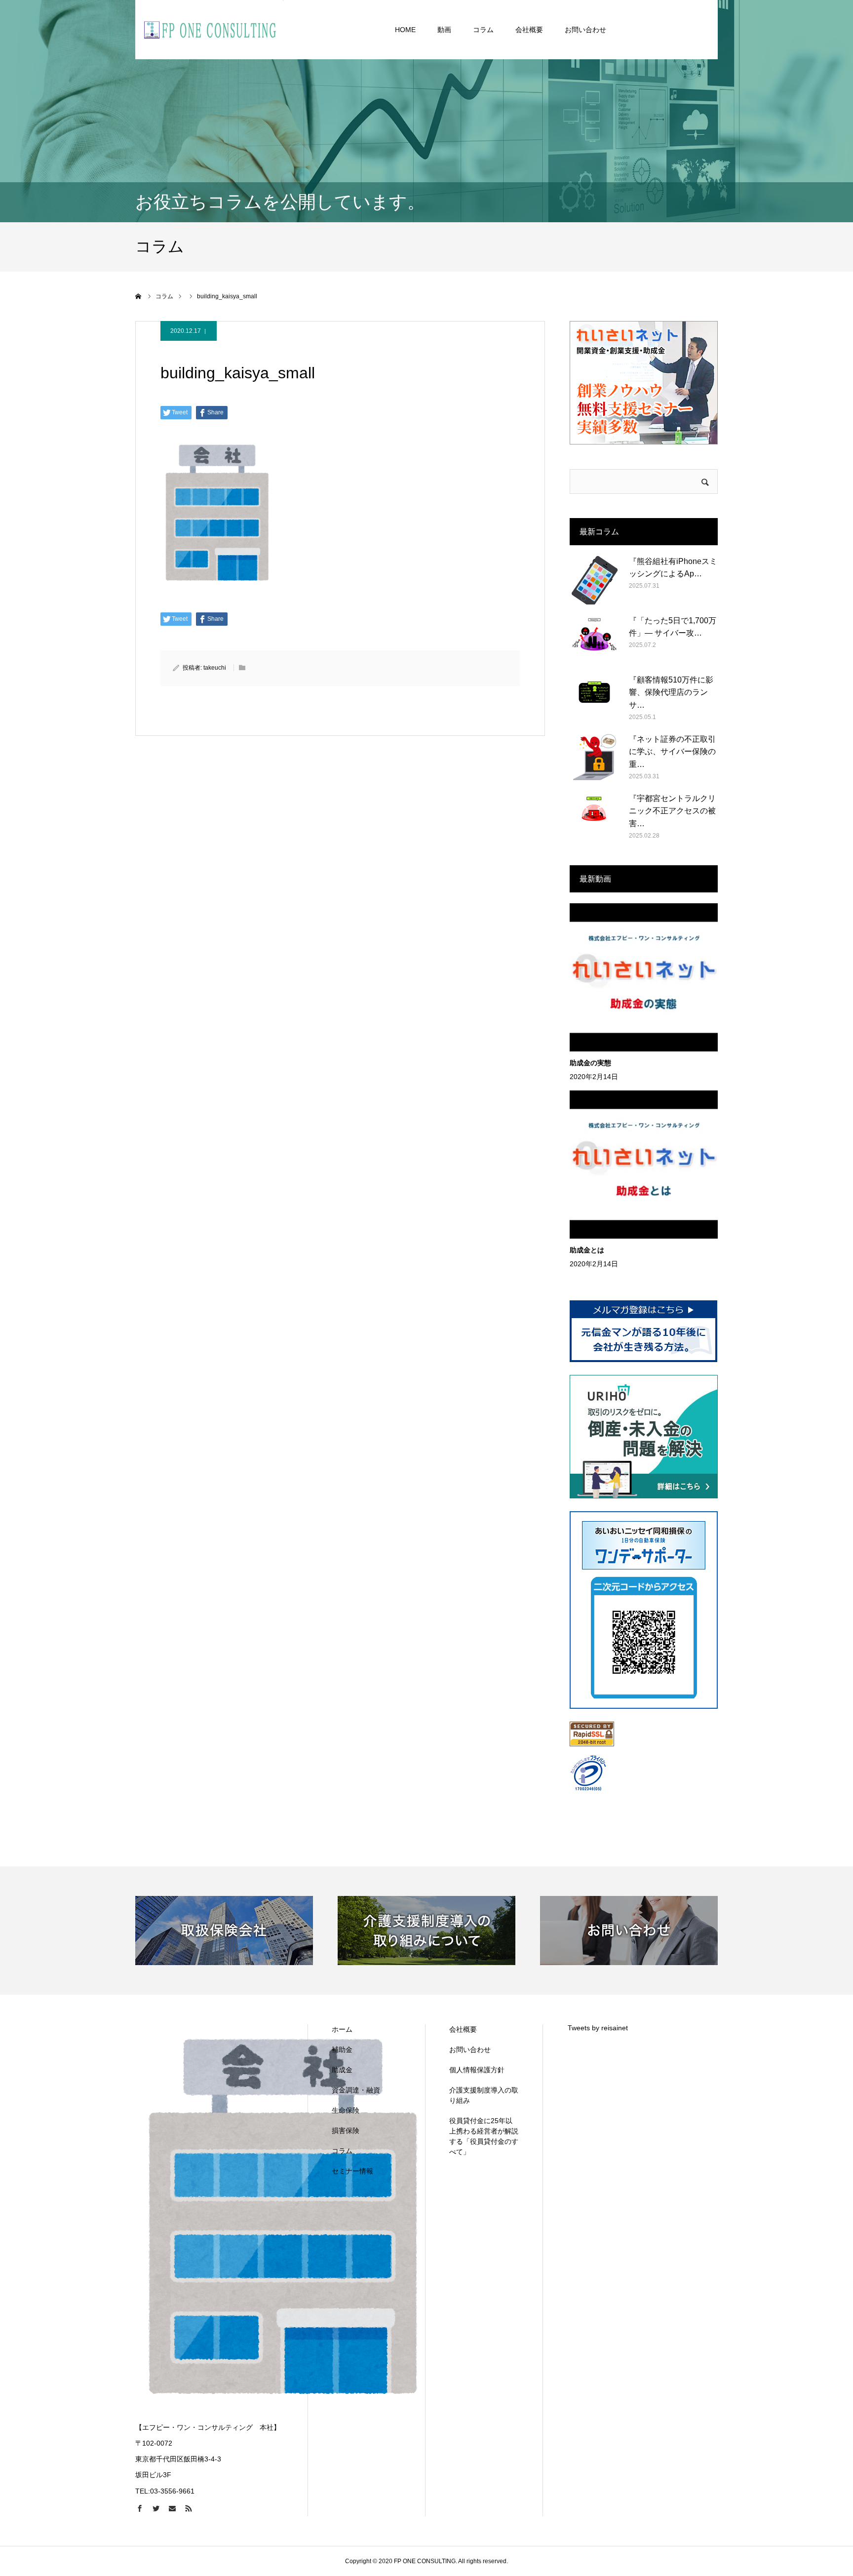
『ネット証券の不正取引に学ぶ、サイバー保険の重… (672, 752)
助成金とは (587, 1250)
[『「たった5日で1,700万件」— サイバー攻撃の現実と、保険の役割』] (594, 639)
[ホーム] (139, 296)
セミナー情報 (352, 2171)
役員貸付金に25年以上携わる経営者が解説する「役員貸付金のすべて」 (484, 2136)
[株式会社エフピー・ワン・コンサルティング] (209, 30)
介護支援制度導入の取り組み (484, 2095)
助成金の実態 (590, 1063)
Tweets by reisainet (598, 2028)
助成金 (342, 2070)
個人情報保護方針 (477, 2070)
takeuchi (215, 668)
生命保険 (346, 2110)
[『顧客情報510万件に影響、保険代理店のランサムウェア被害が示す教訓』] (594, 698)
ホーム (342, 2029)
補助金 (342, 2050)
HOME (405, 30)
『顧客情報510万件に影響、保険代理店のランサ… (671, 692)
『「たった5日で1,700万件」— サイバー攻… (673, 627)
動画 (444, 30)
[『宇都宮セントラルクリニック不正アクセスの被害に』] (594, 817)
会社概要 (529, 30)
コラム (483, 30)
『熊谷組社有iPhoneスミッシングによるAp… (673, 568)
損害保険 (346, 2131)
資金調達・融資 (356, 2090)
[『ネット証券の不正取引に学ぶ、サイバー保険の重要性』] (594, 758)
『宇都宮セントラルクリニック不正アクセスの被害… (672, 811)
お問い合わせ (585, 30)
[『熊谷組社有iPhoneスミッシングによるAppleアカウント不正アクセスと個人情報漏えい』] (594, 580)
